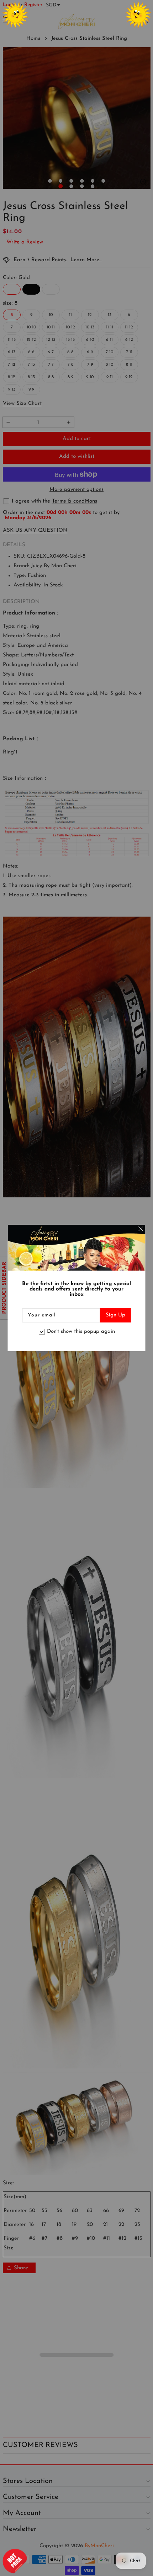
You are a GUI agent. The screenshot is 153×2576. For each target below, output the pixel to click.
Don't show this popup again (81, 1332)
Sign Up (115, 1315)
